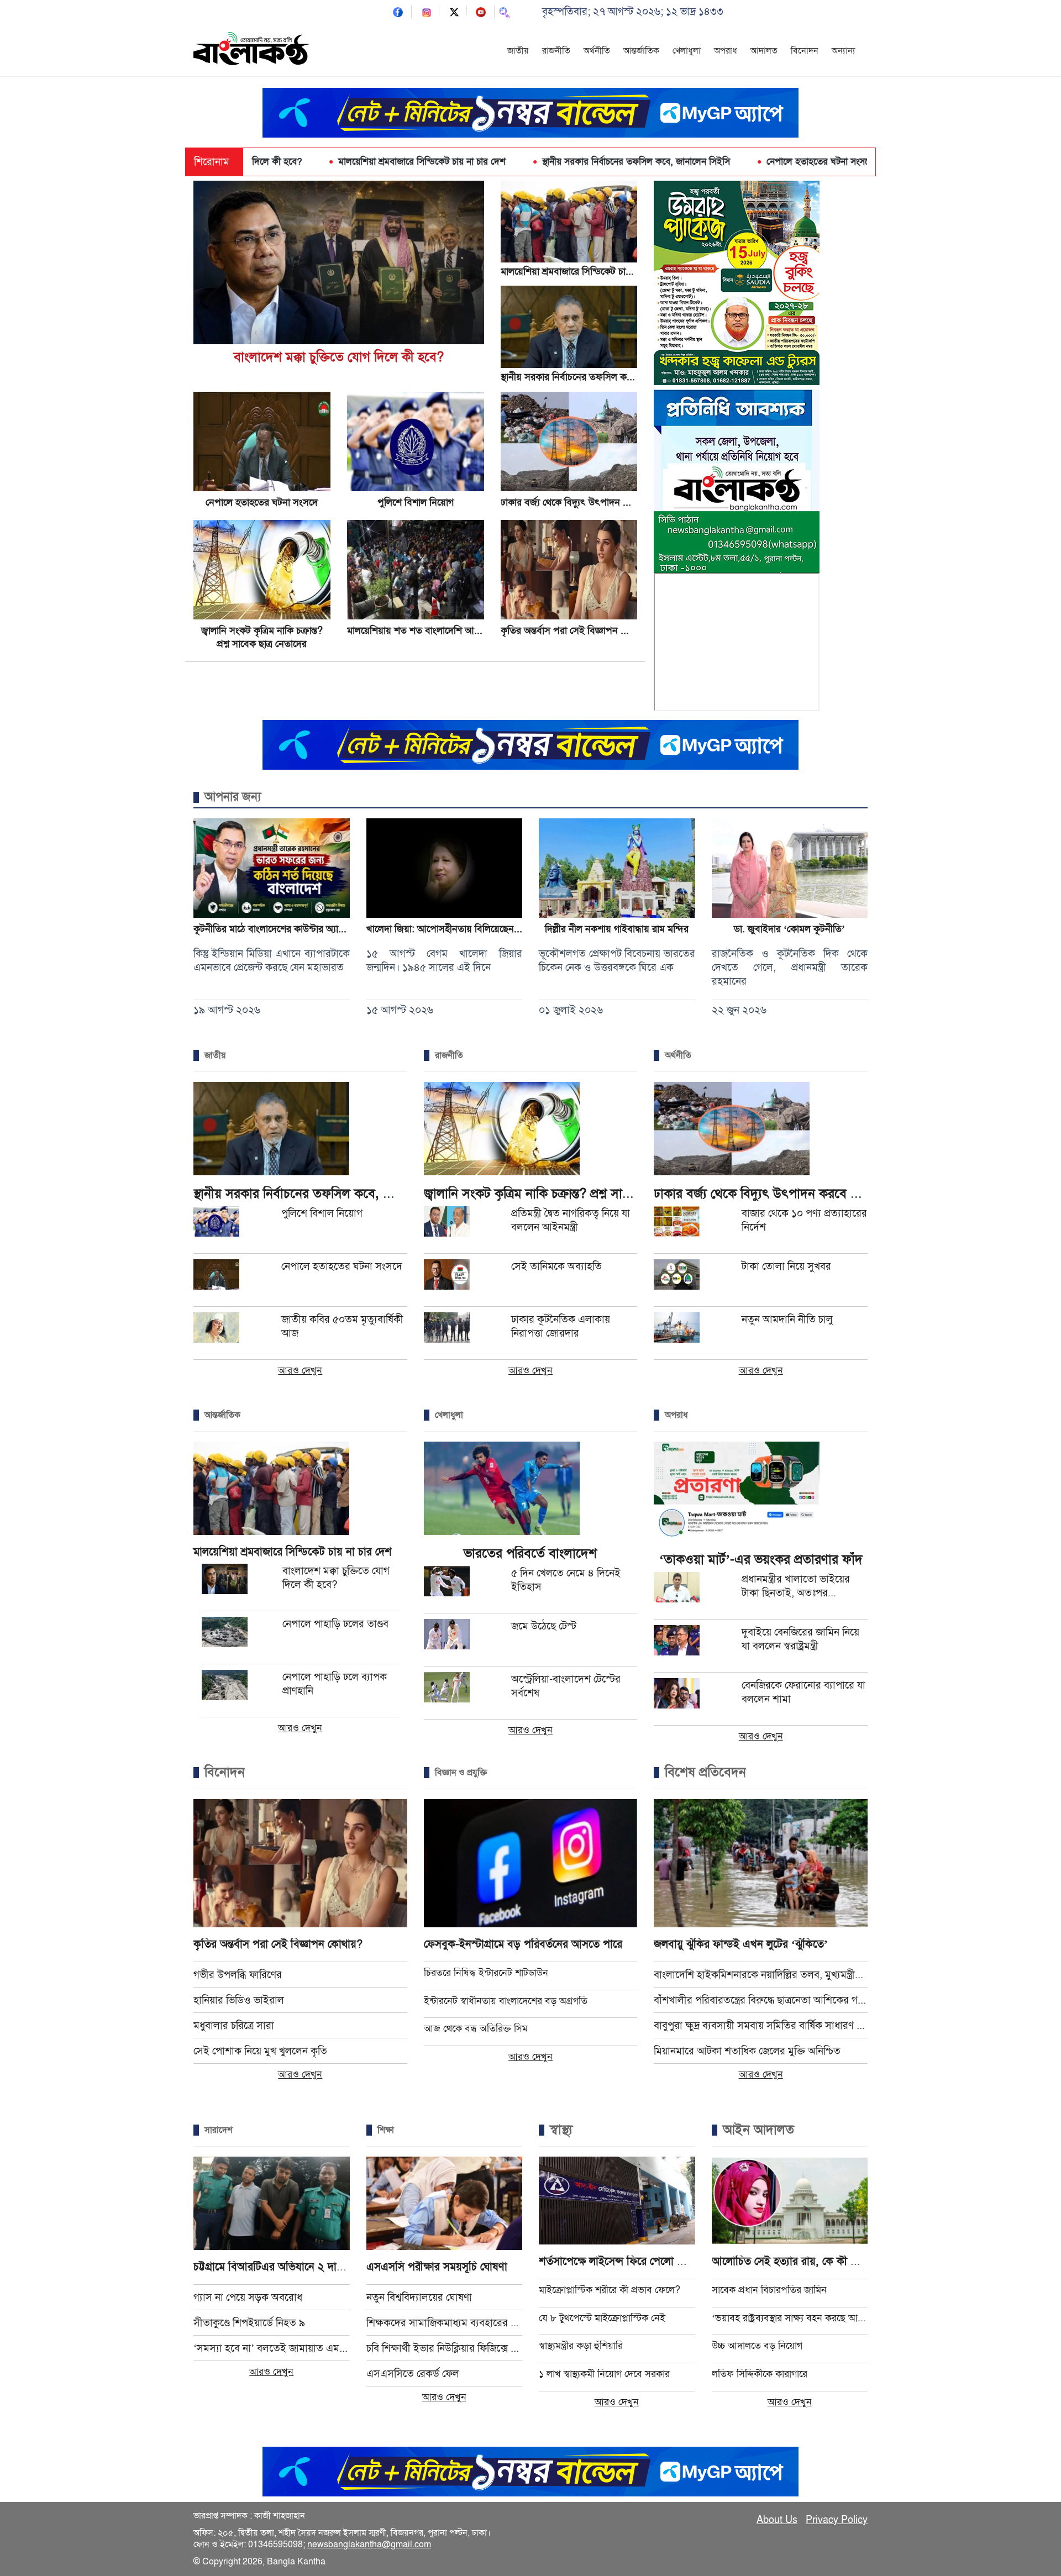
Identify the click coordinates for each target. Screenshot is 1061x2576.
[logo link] (251, 50)
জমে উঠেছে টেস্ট (544, 1626)
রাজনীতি (556, 51)
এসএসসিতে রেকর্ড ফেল (413, 2373)
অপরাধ (726, 51)
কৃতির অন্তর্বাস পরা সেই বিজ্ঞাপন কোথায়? (576, 630)
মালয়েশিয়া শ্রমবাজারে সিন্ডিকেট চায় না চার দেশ (319, 162)
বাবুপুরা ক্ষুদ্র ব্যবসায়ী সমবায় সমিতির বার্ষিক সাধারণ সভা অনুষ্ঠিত (761, 2025)
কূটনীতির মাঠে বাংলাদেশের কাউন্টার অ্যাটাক (273, 929)
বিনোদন (805, 51)
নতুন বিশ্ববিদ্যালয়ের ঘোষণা (419, 2297)
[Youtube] (481, 11)
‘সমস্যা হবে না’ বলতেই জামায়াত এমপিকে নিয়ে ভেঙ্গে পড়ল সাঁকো (272, 2348)
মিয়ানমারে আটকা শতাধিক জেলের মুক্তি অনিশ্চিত (747, 2051)
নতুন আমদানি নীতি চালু (787, 1319)
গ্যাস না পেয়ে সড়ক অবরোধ (248, 2297)
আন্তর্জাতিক (641, 51)
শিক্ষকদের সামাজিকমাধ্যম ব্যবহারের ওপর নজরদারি (445, 2323)
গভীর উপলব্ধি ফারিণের (238, 1975)
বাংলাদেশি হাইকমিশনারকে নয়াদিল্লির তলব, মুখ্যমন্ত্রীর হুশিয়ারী (761, 1975)
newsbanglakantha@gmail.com (369, 2545)
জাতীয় (518, 51)
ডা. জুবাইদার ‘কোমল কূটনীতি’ (789, 929)
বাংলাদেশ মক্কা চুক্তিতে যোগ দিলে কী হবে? (339, 357)
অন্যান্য (844, 51)
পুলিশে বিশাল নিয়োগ (844, 162)
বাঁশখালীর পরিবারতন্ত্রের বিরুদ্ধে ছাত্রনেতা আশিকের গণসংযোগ (761, 2000)
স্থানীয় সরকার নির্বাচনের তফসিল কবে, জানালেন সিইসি (533, 162)
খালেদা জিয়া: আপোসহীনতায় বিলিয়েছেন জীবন (452, 929)
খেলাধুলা (687, 51)
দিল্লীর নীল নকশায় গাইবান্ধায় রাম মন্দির (617, 929)
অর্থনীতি (597, 51)
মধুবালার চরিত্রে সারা (234, 2025)
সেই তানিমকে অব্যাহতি (556, 1266)
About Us (777, 2520)
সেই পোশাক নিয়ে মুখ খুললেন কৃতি (260, 2051)
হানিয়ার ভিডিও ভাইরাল (239, 2000)
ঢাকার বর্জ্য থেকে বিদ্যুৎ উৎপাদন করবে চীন (580, 502)
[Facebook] (398, 11)
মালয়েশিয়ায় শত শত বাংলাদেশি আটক (416, 630)
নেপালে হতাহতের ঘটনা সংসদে (717, 162)
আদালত (764, 51)
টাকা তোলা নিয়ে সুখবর (786, 1266)
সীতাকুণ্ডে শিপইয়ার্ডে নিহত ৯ (249, 2323)
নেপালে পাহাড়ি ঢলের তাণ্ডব (335, 1624)
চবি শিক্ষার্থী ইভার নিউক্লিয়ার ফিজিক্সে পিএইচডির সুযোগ (445, 2348)
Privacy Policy (837, 2520)
